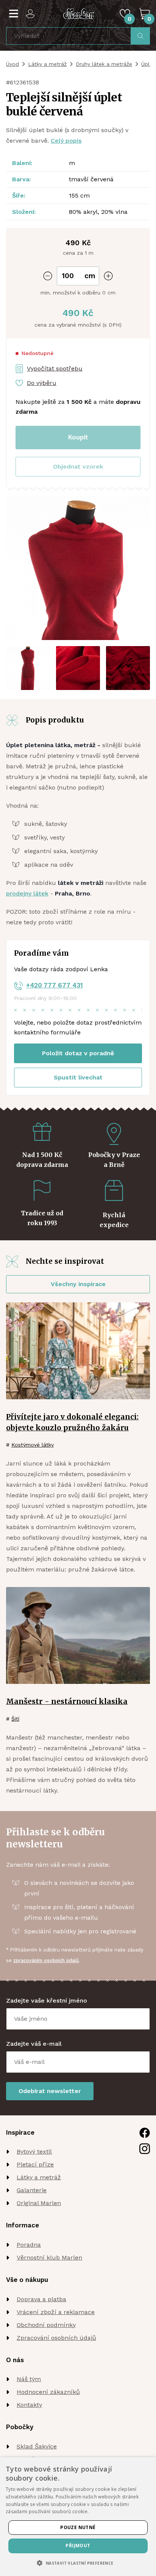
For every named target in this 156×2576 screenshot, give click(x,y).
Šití (15, 1719)
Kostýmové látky (33, 1445)
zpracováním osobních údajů (46, 1960)
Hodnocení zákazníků (48, 2392)
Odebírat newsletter (50, 2091)
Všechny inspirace (78, 1284)
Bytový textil (34, 2152)
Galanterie (32, 2190)
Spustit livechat (78, 1077)
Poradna (29, 2245)
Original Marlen (39, 2203)
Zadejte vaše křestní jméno (47, 2001)
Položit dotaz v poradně (78, 1053)
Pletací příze (35, 2164)
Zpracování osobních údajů (56, 2338)
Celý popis (66, 141)
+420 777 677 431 (55, 985)
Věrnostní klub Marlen (49, 2258)
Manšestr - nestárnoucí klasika (67, 1701)
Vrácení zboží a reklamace (56, 2312)
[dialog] (78, 2517)
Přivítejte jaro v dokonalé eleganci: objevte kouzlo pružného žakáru (72, 1422)
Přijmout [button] (78, 2546)
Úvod (12, 64)
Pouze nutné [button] (78, 2527)
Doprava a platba (41, 2299)
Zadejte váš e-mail (34, 2044)
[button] (78, 467)
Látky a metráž (47, 64)
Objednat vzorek (78, 466)
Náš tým (29, 2379)
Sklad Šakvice (37, 2446)
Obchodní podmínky (46, 2325)
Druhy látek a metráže (104, 64)
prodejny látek (27, 893)
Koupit (78, 437)
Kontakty (29, 2405)
